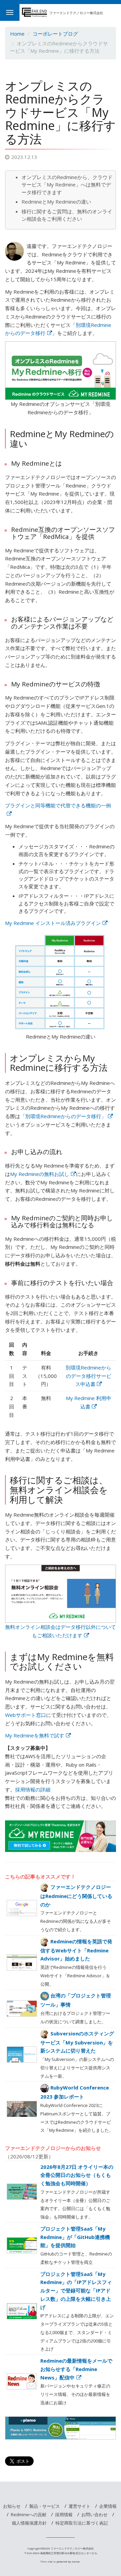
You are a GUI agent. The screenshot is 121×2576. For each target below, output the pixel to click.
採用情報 (64, 2515)
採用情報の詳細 (33, 1789)
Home (17, 34)
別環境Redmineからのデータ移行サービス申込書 (88, 1376)
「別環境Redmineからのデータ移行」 (63, 1116)
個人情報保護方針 (29, 2523)
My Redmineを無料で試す (35, 1735)
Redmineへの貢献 (29, 2515)
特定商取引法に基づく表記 (82, 2523)
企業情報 (108, 2506)
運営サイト (79, 2506)
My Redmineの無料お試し (40, 1174)
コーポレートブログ (55, 34)
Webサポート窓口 (26, 1715)
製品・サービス (45, 2506)
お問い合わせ (94, 2515)
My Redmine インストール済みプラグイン (53, 923)
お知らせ (12, 2506)
